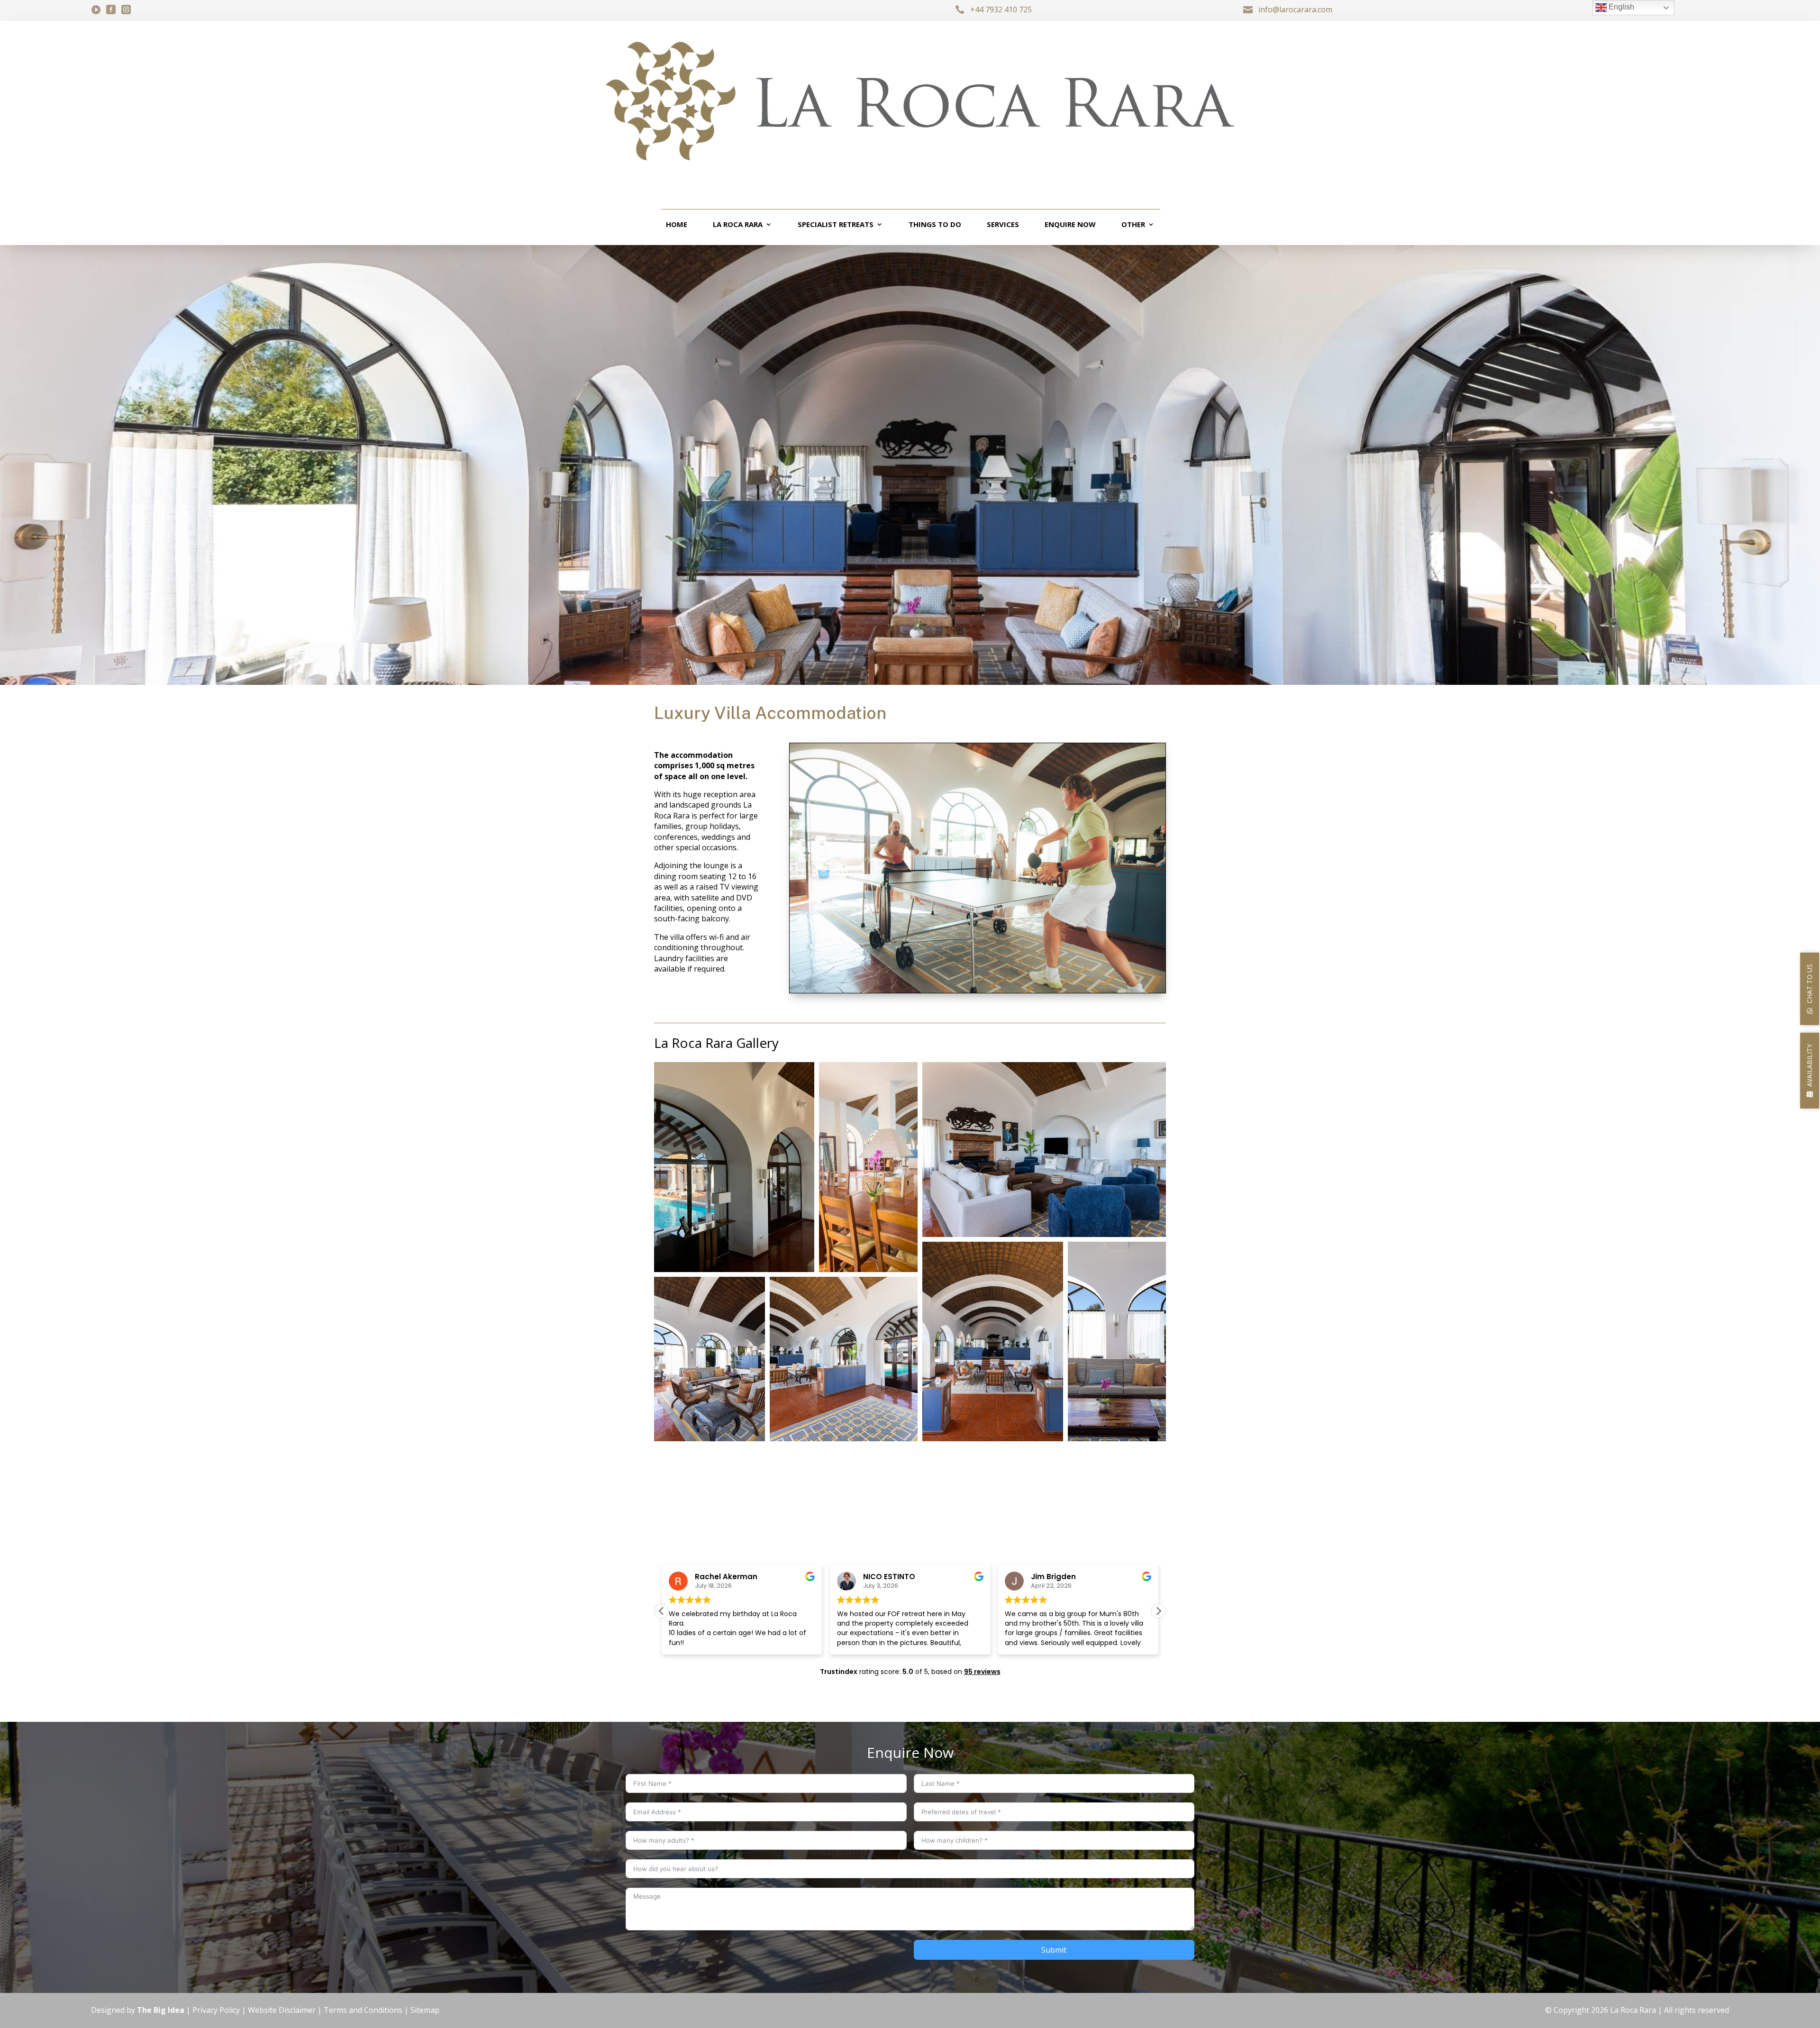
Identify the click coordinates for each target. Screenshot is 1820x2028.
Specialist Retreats (836, 225)
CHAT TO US (1809, 983)
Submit (1054, 1950)
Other (1133, 225)
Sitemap (425, 2010)
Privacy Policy (216, 2010)
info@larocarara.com (1295, 9)
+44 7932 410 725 (1001, 9)
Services (1003, 225)
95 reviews (982, 1672)
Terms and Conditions (363, 2010)
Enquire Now (1070, 225)
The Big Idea (161, 2010)
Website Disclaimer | (286, 2010)
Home (677, 225)
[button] (734, 1167)
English (1620, 7)
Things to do (935, 225)
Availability (1809, 1065)
